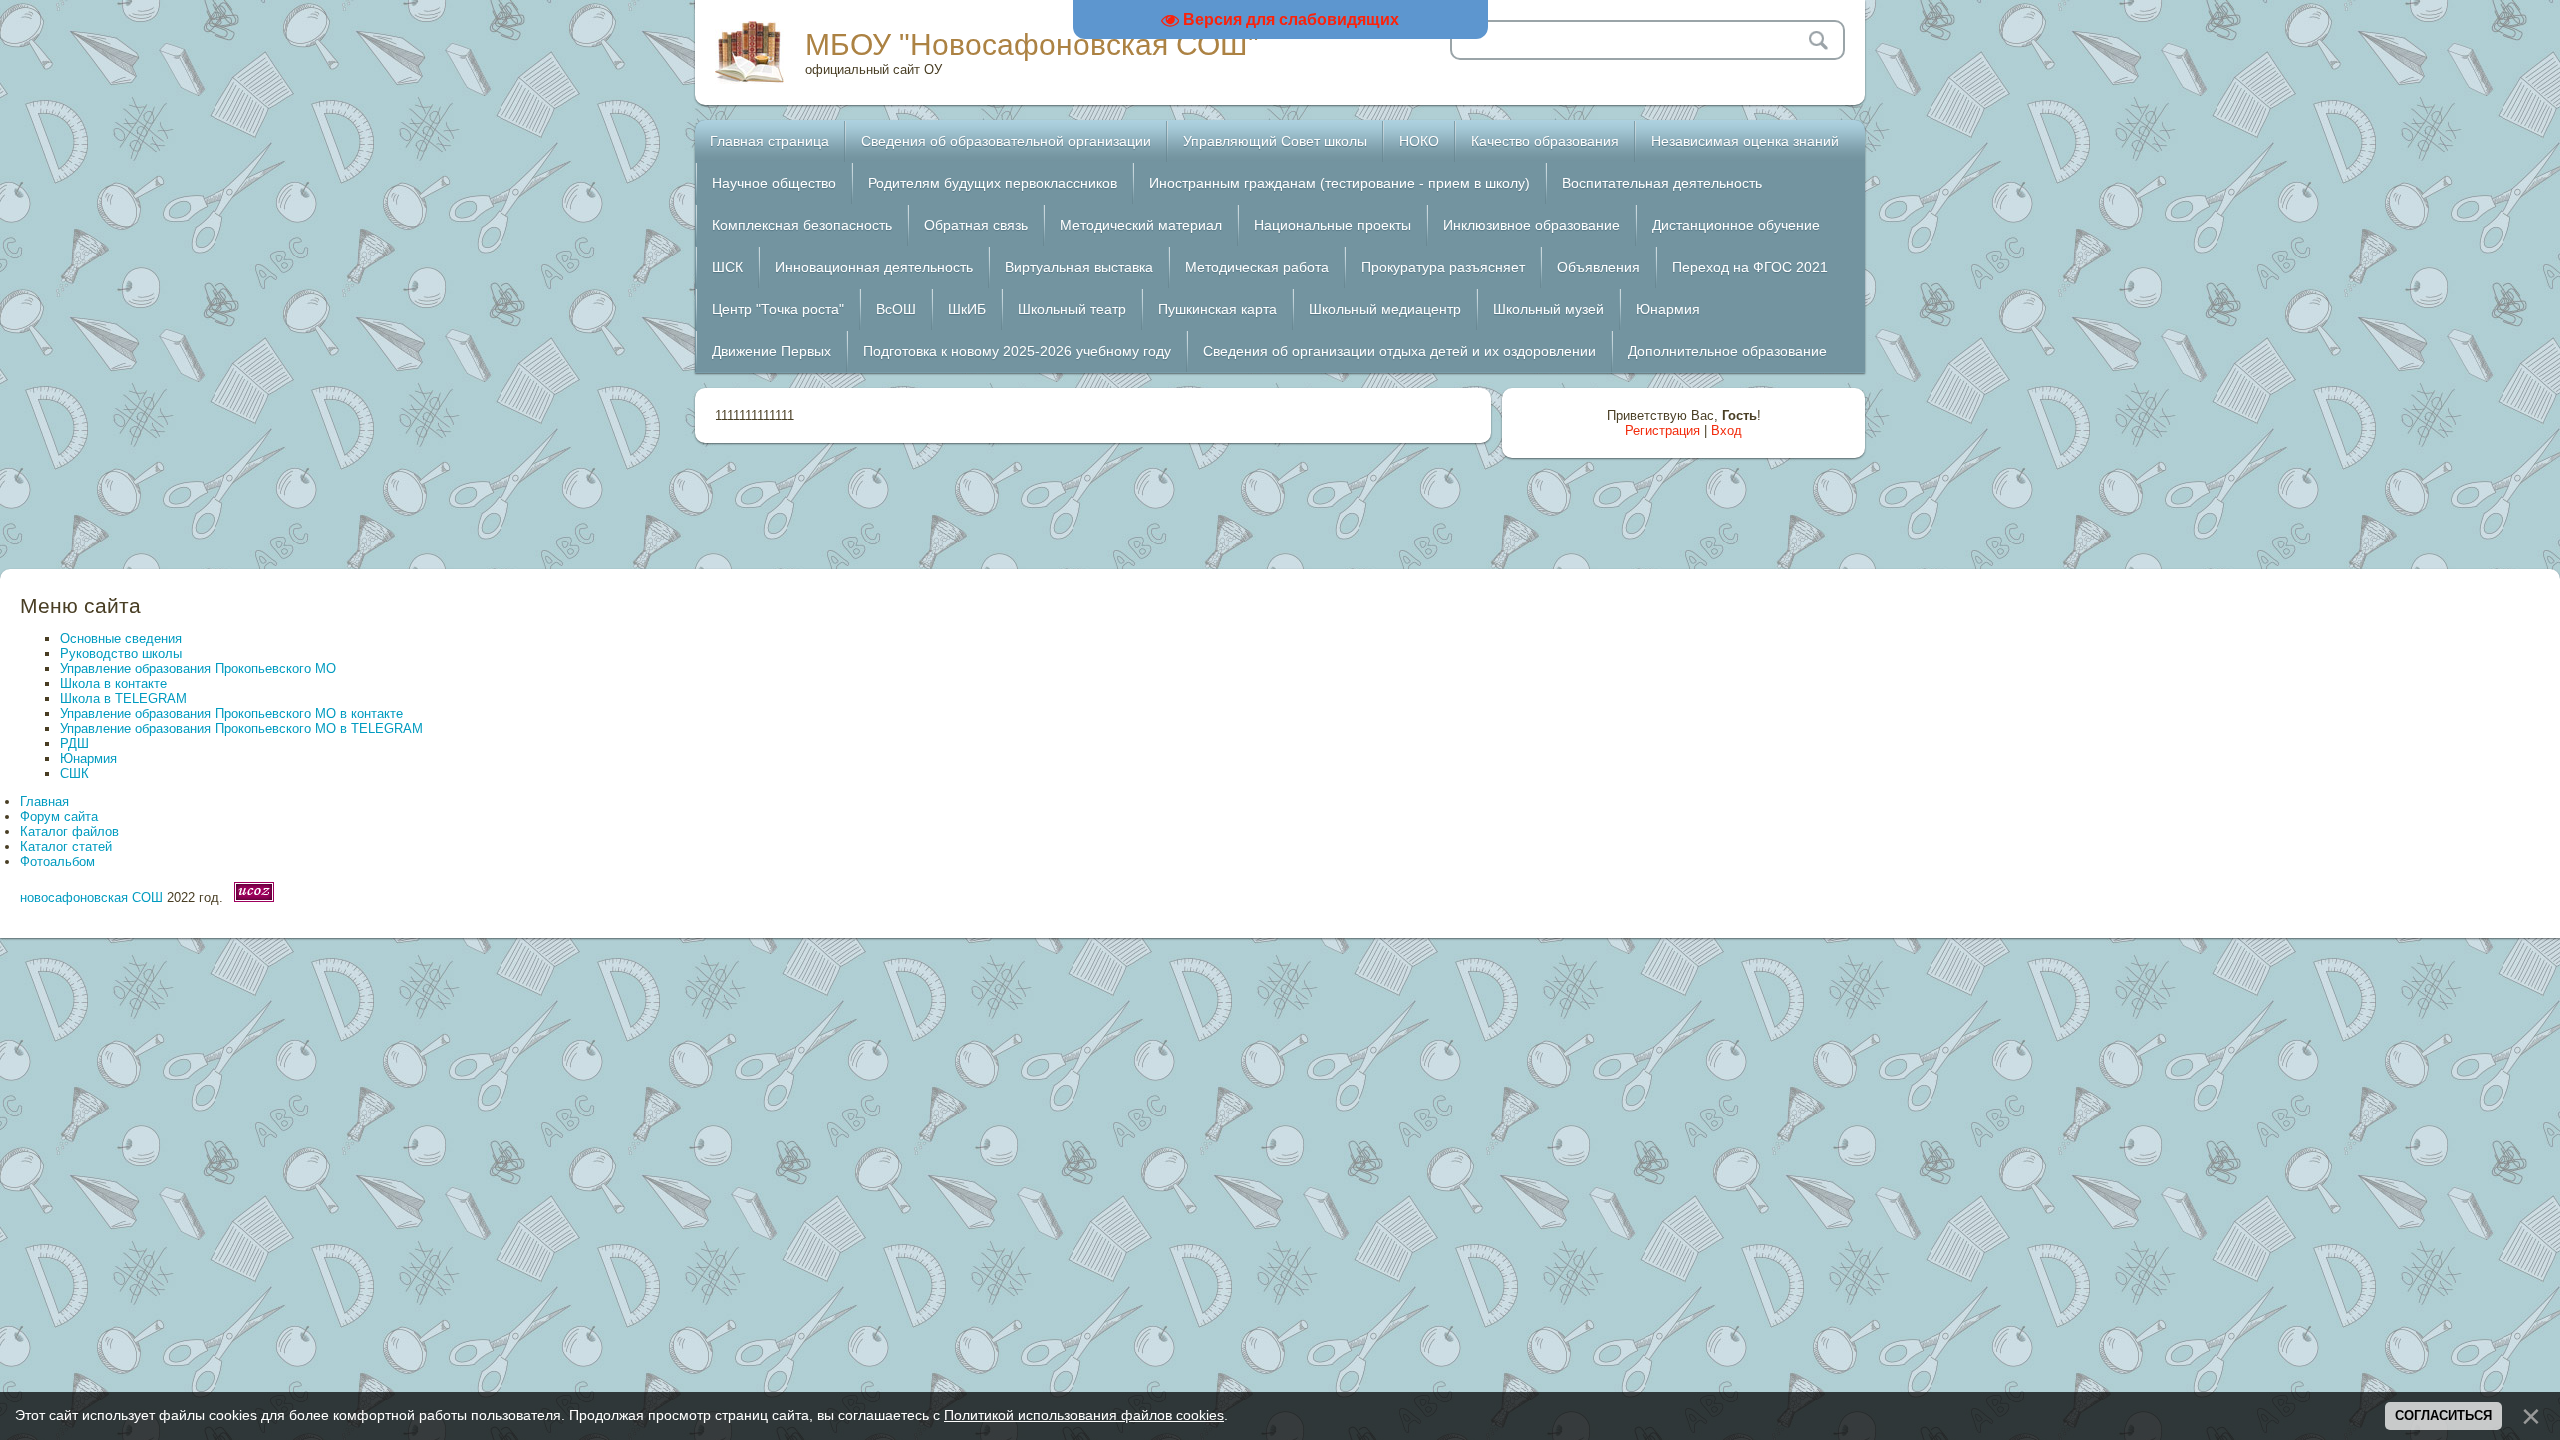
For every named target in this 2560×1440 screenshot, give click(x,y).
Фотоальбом (57, 861)
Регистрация (1662, 430)
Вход (1726, 430)
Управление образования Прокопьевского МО (198, 668)
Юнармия (88, 758)
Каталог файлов (69, 831)
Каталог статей (66, 846)
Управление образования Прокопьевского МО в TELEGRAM (241, 728)
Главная (44, 801)
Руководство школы (121, 653)
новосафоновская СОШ (91, 897)
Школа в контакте (113, 683)
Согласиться (2443, 1415)
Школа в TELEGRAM (123, 698)
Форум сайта (59, 816)
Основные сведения (121, 638)
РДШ (74, 743)
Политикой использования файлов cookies (1084, 1415)
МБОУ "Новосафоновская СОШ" (1032, 44)
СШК (74, 773)
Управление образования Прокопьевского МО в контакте (231, 713)
